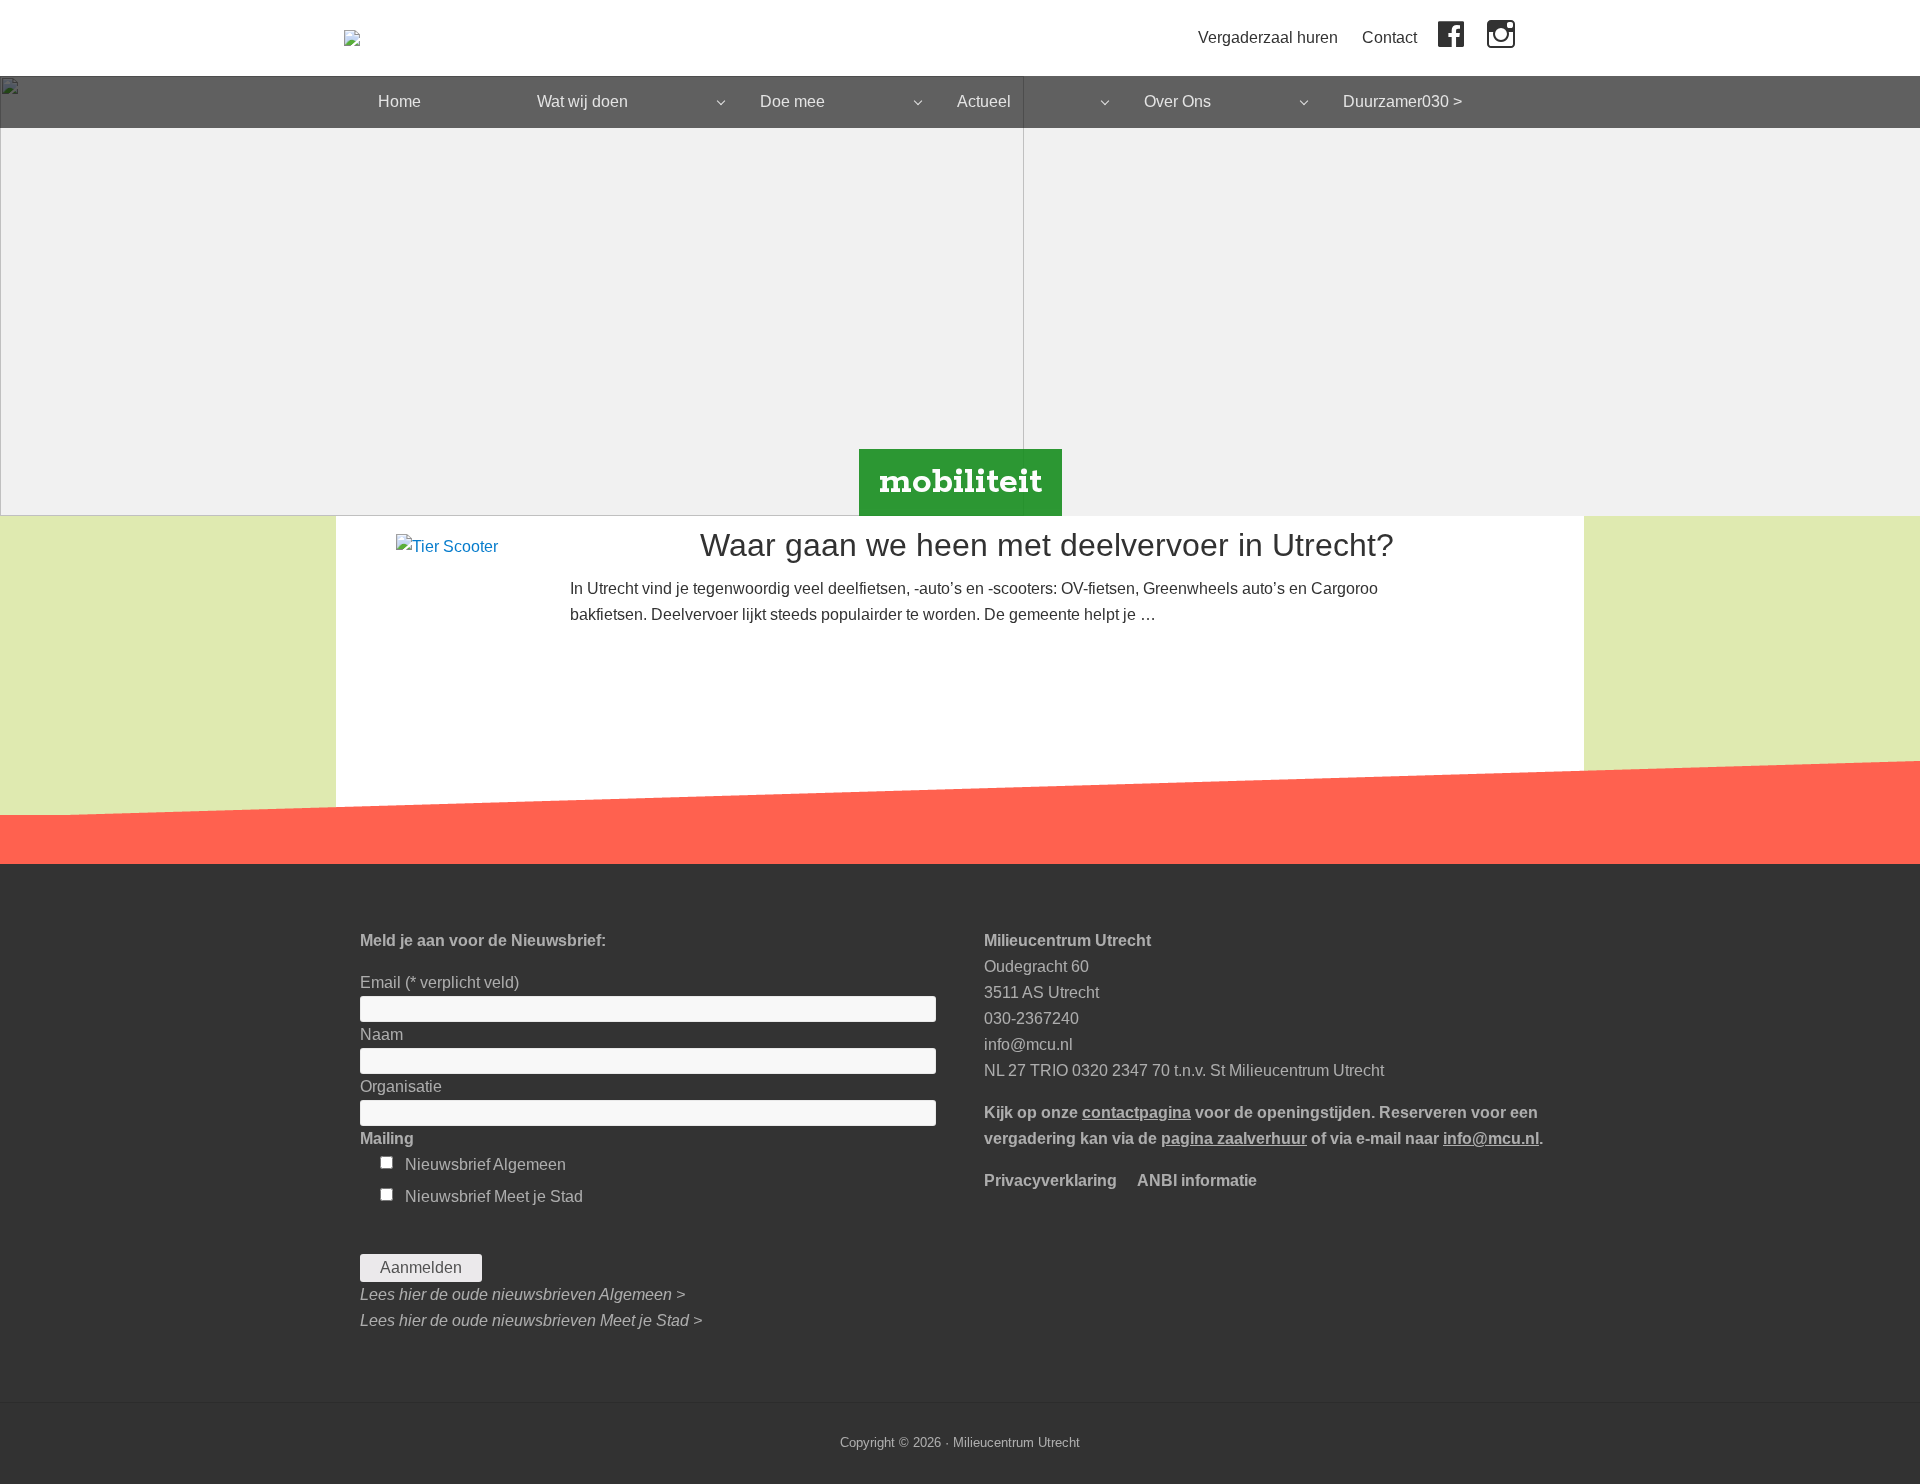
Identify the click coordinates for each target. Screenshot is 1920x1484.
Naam (381, 1034)
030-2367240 (1031, 1018)
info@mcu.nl (1028, 1044)
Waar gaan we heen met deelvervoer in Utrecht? (1047, 545)
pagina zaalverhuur (1234, 1138)
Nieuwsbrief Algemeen (485, 1164)
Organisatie (401, 1086)
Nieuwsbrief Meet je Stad (494, 1196)
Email (439, 982)
